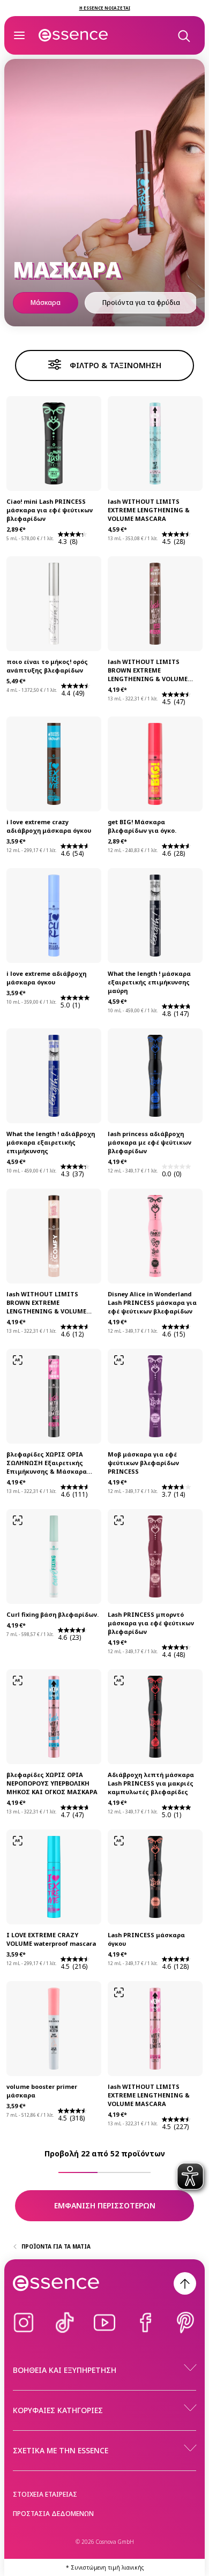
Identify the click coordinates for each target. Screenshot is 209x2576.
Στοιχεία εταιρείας (45, 2494)
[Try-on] (18, 1360)
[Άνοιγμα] (19, 35)
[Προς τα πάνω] (185, 2283)
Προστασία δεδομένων (53, 2514)
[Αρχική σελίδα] (73, 35)
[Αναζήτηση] (183, 35)
